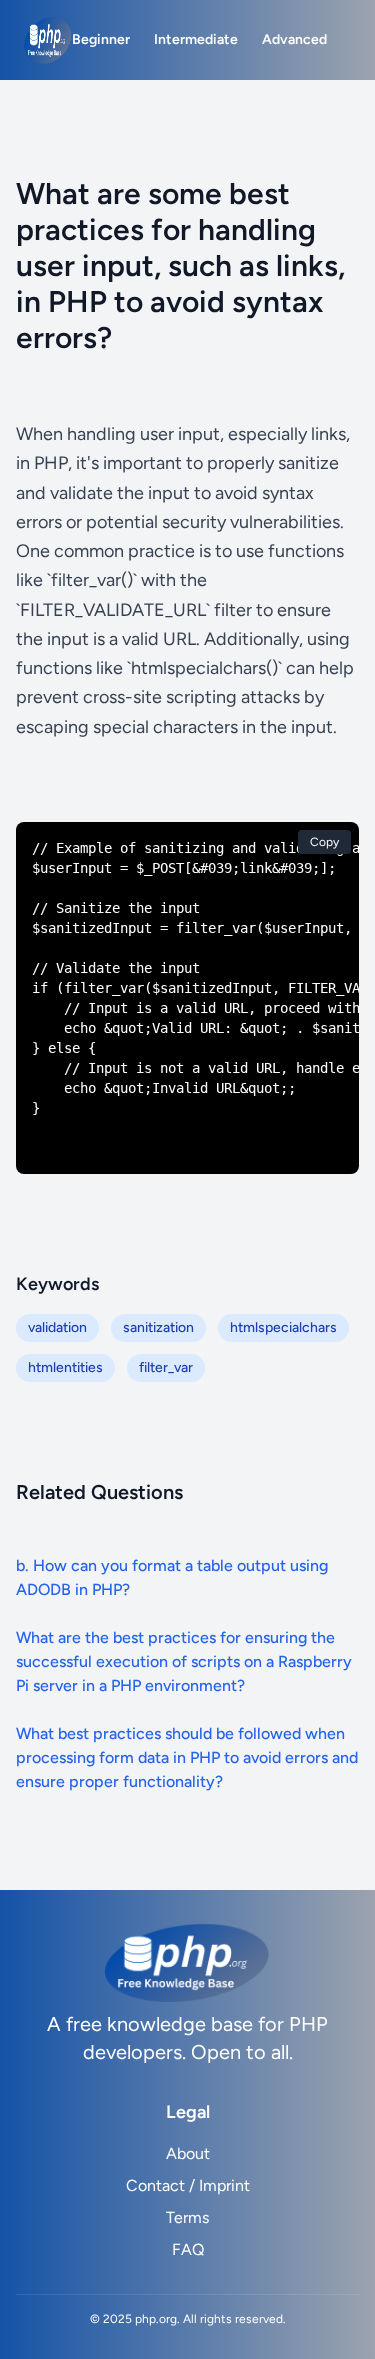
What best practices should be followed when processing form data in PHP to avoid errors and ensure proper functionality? (187, 1757)
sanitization (158, 1327)
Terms (187, 2217)
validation (57, 1327)
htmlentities (65, 1367)
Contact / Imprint (188, 2185)
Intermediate (196, 39)
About (188, 2153)
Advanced (294, 39)
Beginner (101, 39)
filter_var (166, 1367)
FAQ (188, 2249)
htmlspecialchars (283, 1327)
